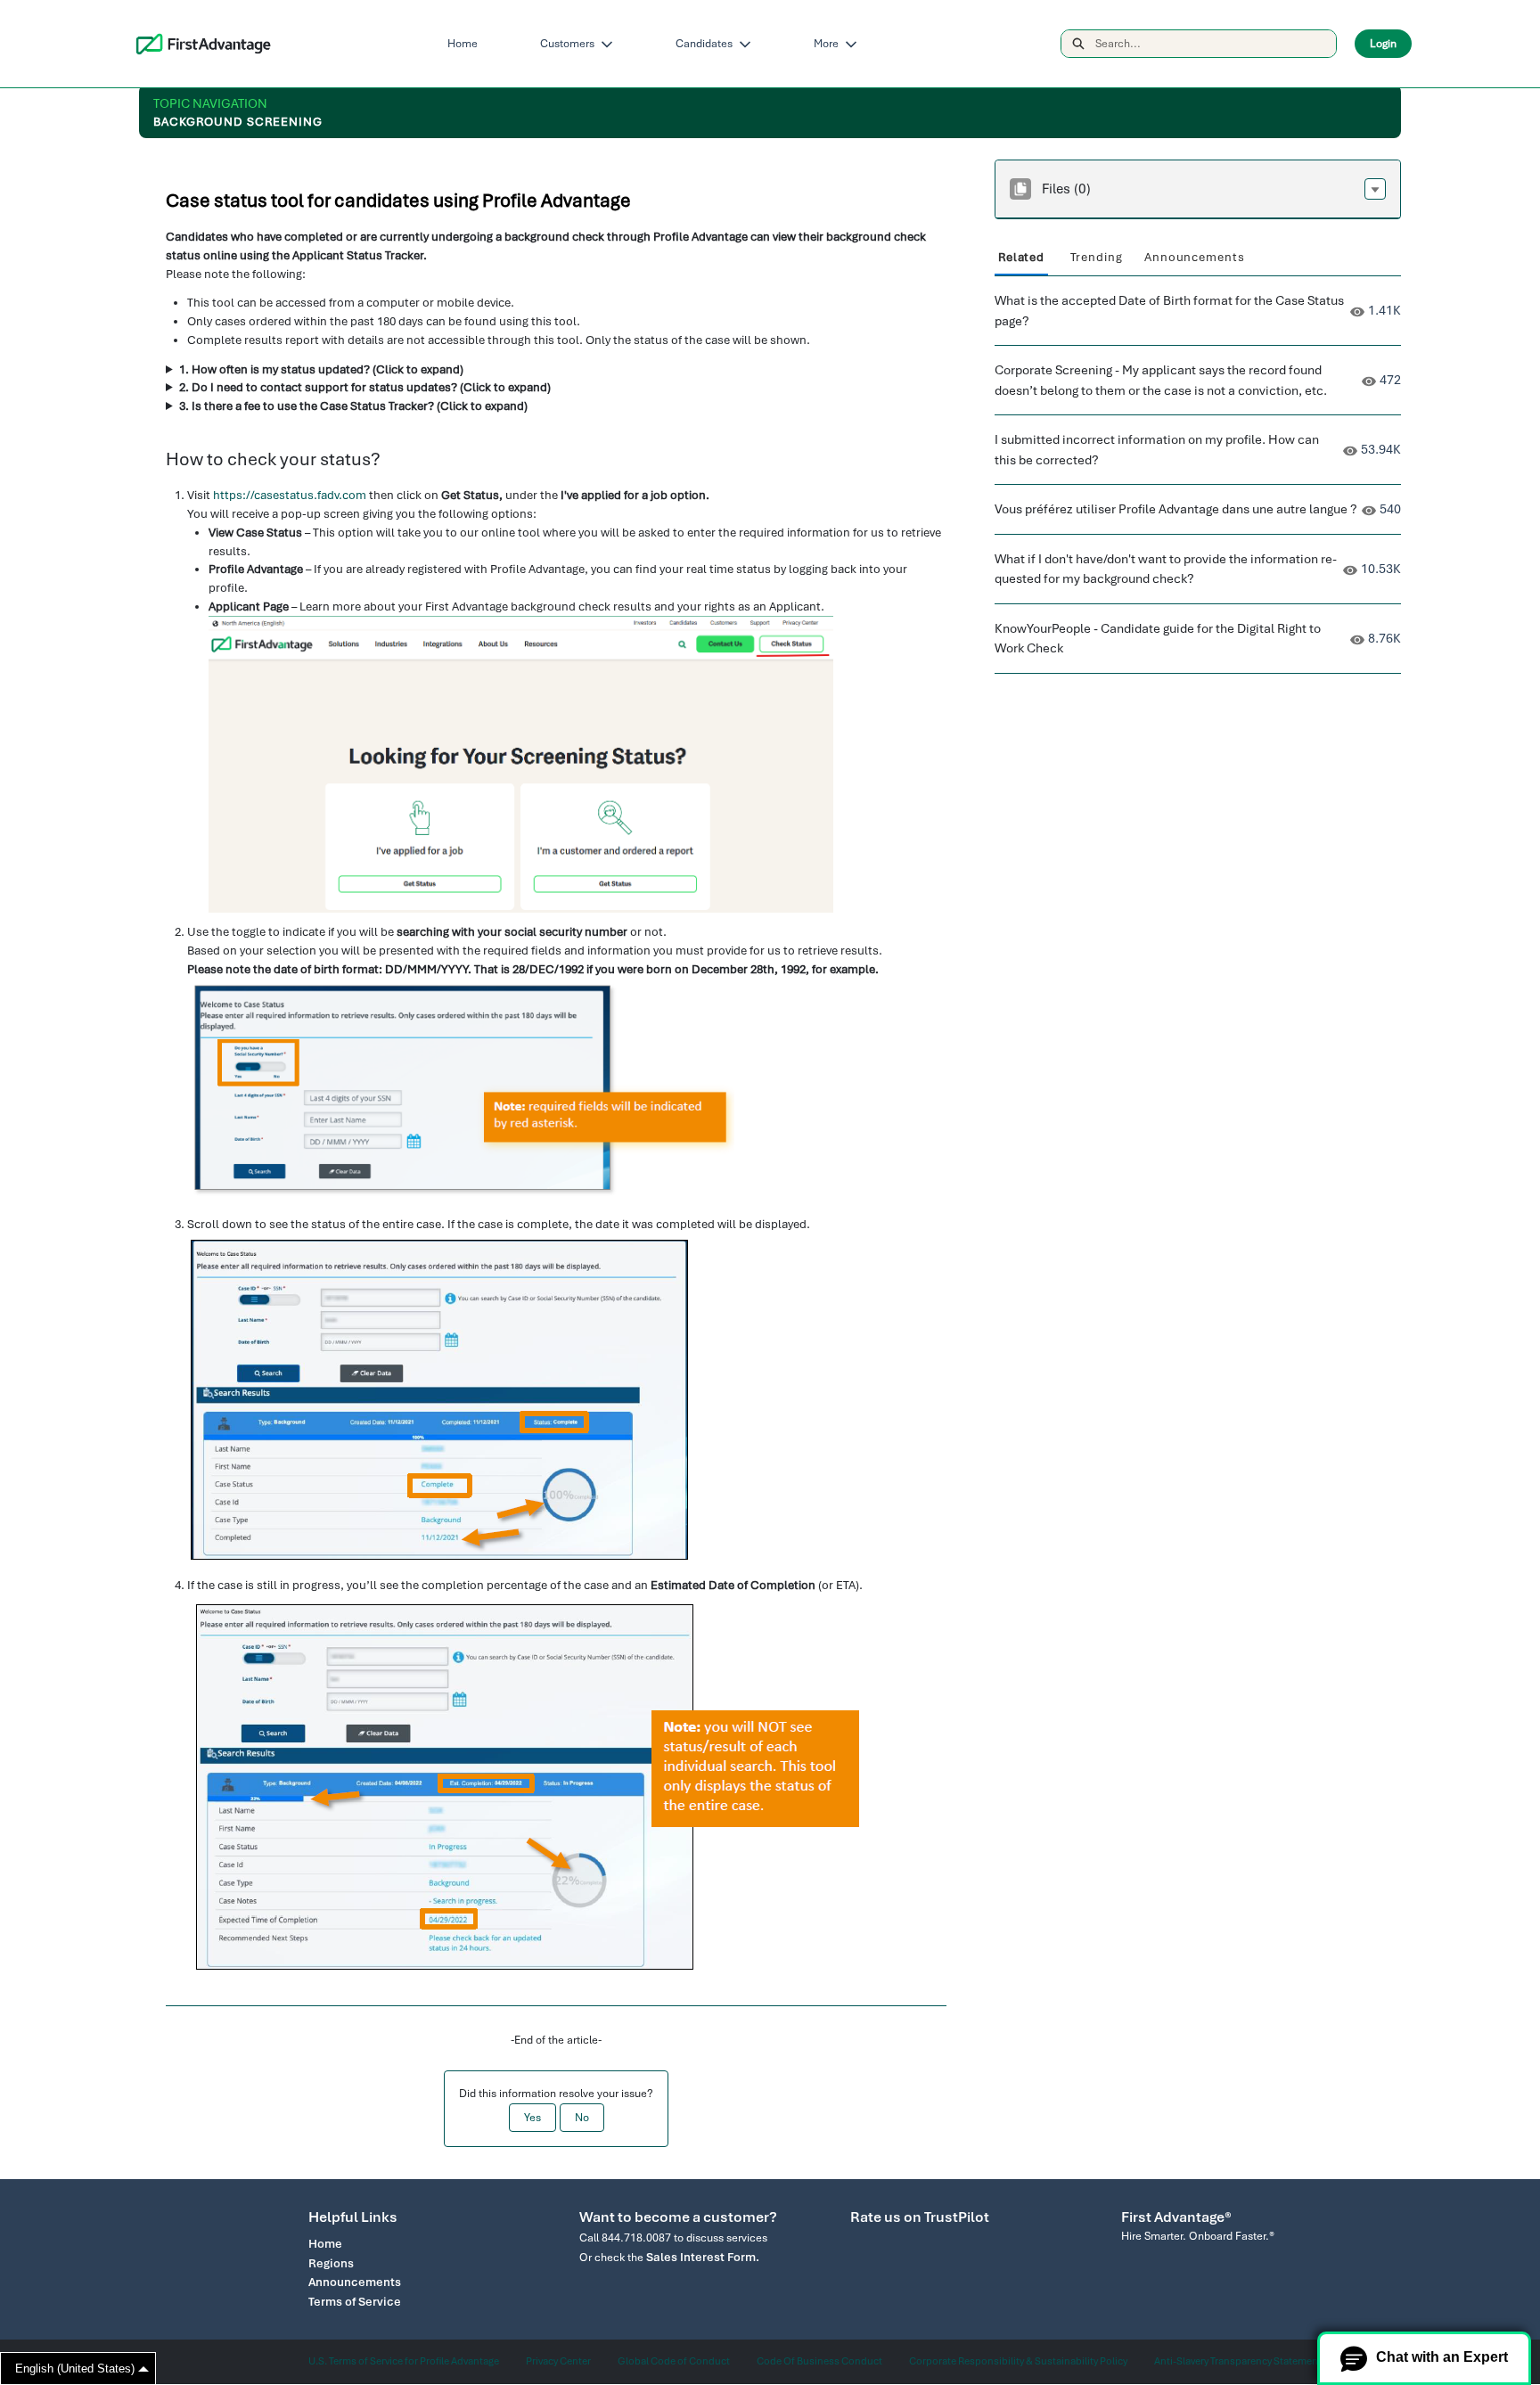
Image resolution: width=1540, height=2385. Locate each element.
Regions (331, 2263)
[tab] (1021, 258)
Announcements (355, 2282)
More (826, 44)
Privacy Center (558, 2361)
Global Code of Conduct (674, 2361)
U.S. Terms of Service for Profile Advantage (404, 2361)
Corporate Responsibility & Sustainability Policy (1018, 2361)
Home (463, 44)
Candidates (704, 44)
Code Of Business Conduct (819, 2361)
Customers (567, 44)
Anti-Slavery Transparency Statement (1238, 2361)
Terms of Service (355, 2302)
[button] (1375, 189)
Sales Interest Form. (703, 2257)
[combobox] (1216, 44)
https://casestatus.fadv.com (290, 495)
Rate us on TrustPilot (920, 2217)
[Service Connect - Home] (204, 44)
